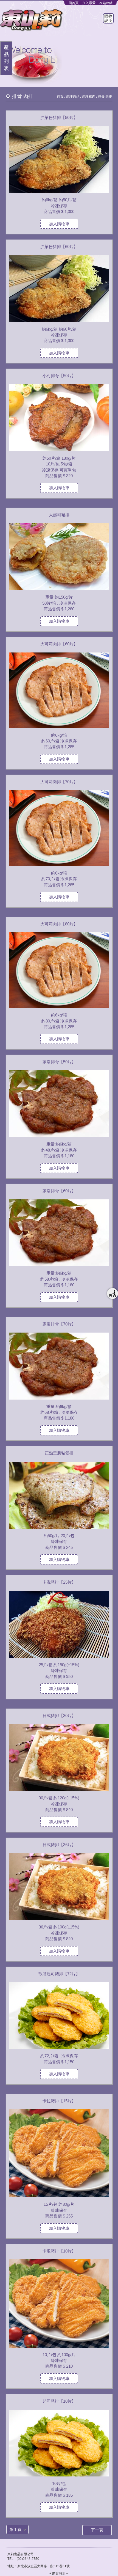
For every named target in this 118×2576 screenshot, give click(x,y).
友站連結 (106, 3)
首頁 (60, 97)
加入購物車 (59, 224)
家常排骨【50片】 (59, 1062)
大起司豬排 (59, 515)
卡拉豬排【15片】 (59, 2101)
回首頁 (74, 3)
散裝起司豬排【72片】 (59, 1974)
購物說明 (108, 18)
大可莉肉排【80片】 (59, 924)
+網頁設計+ (59, 2574)
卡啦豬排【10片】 (59, 2251)
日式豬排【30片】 (59, 1716)
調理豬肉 (89, 97)
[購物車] (113, 1293)
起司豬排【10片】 (59, 2401)
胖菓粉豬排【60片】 (59, 247)
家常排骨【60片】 (59, 1191)
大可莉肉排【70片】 (59, 782)
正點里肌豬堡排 (59, 1453)
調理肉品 (73, 97)
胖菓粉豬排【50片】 (59, 117)
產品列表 (6, 58)
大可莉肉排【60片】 (59, 644)
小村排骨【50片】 (59, 376)
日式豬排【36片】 (59, 1845)
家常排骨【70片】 (59, 1324)
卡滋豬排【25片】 (59, 1582)
